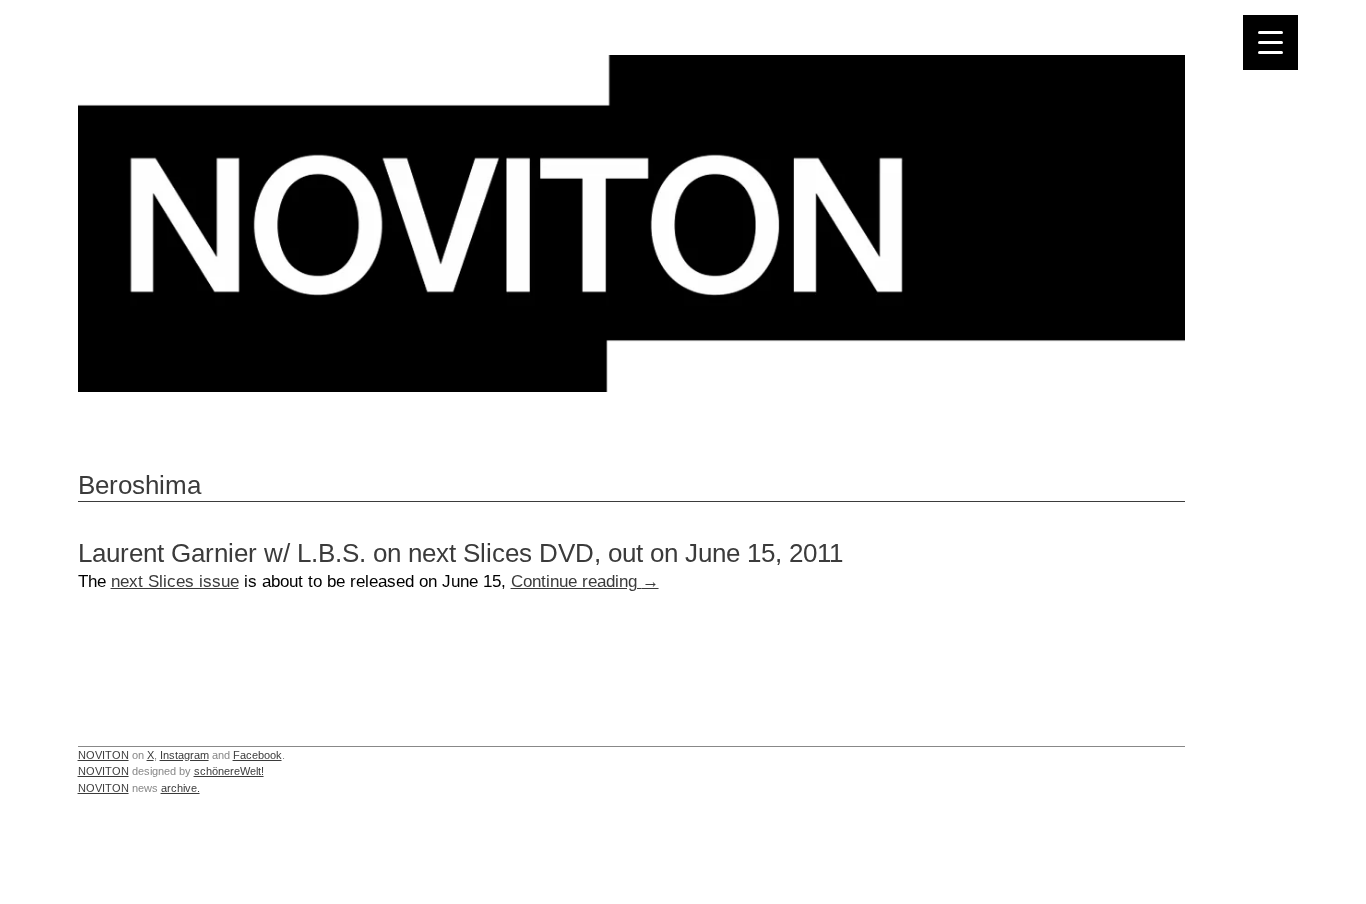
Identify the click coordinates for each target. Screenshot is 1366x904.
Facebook (257, 755)
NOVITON (103, 755)
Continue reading (585, 581)
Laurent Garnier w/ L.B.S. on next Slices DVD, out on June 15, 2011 (460, 553)
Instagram (184, 755)
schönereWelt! (229, 771)
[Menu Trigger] (1270, 42)
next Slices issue (175, 581)
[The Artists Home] (631, 386)
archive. (180, 788)
